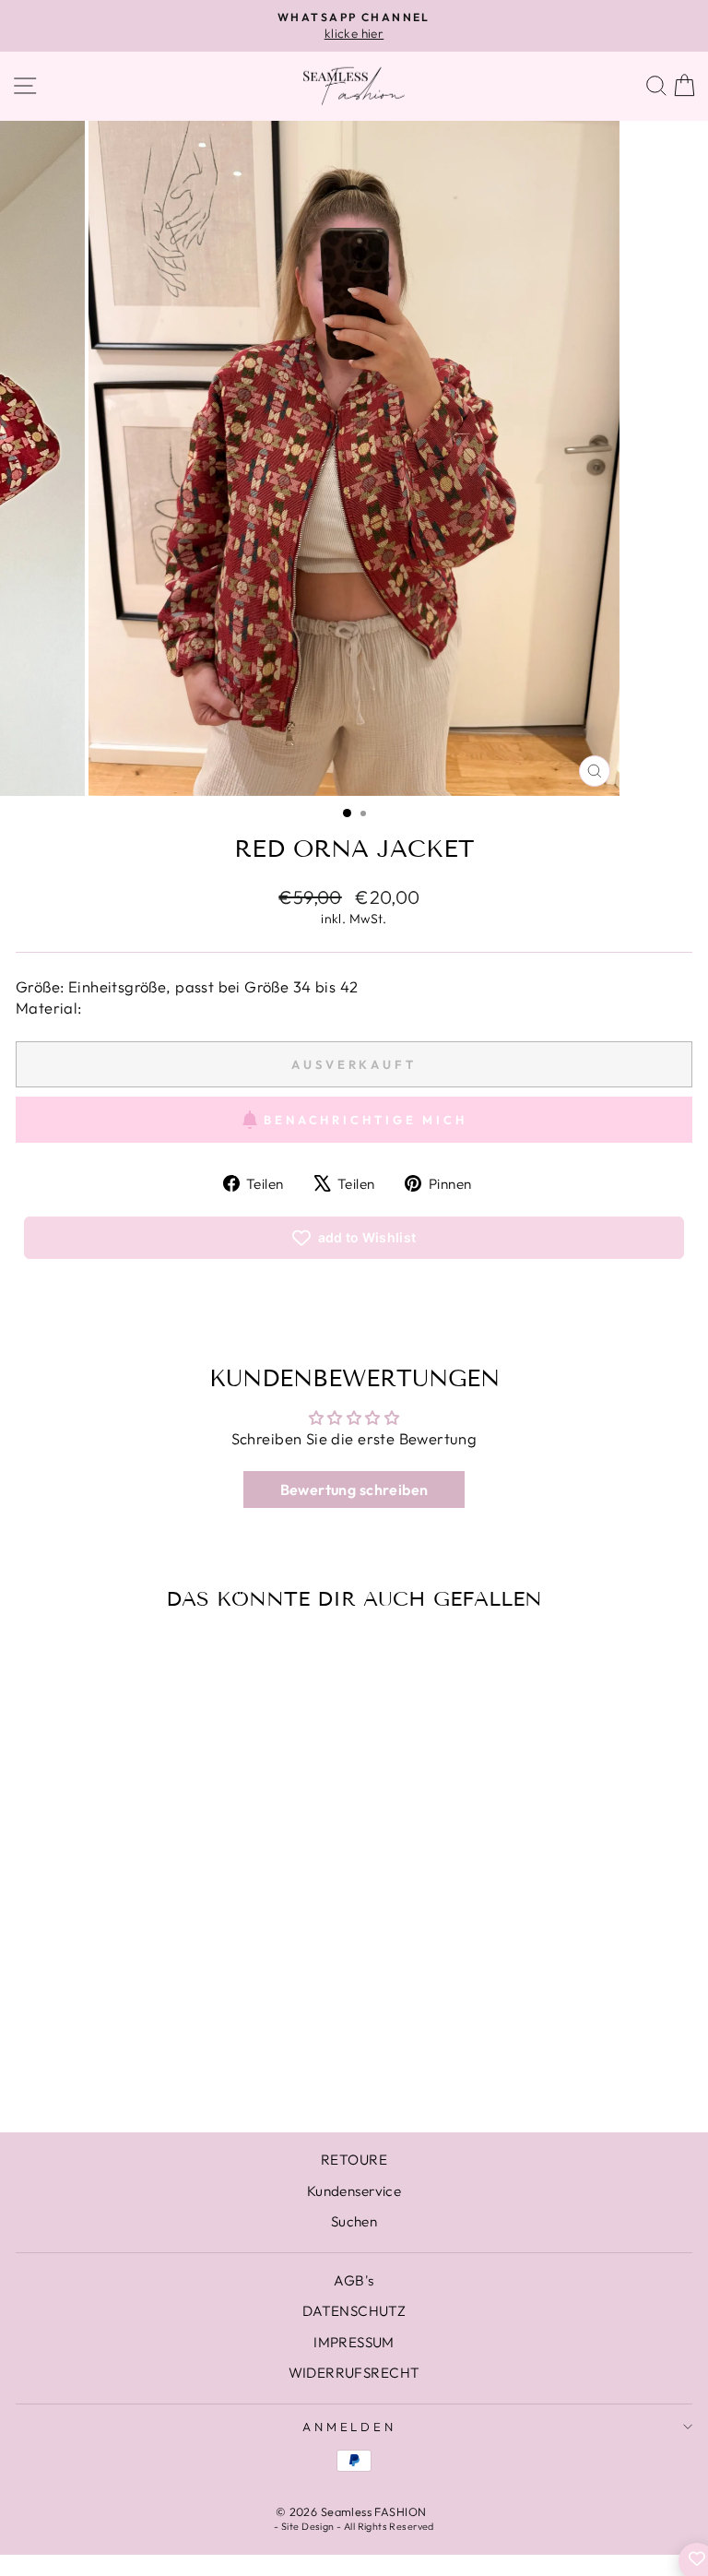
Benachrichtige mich (366, 1120)
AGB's (354, 2280)
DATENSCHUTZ (354, 2311)
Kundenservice (354, 2191)
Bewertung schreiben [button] (354, 1490)
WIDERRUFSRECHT (354, 2373)
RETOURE (354, 2160)
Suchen (354, 2221)
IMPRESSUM (354, 2342)
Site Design (308, 2526)
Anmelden (350, 2427)
